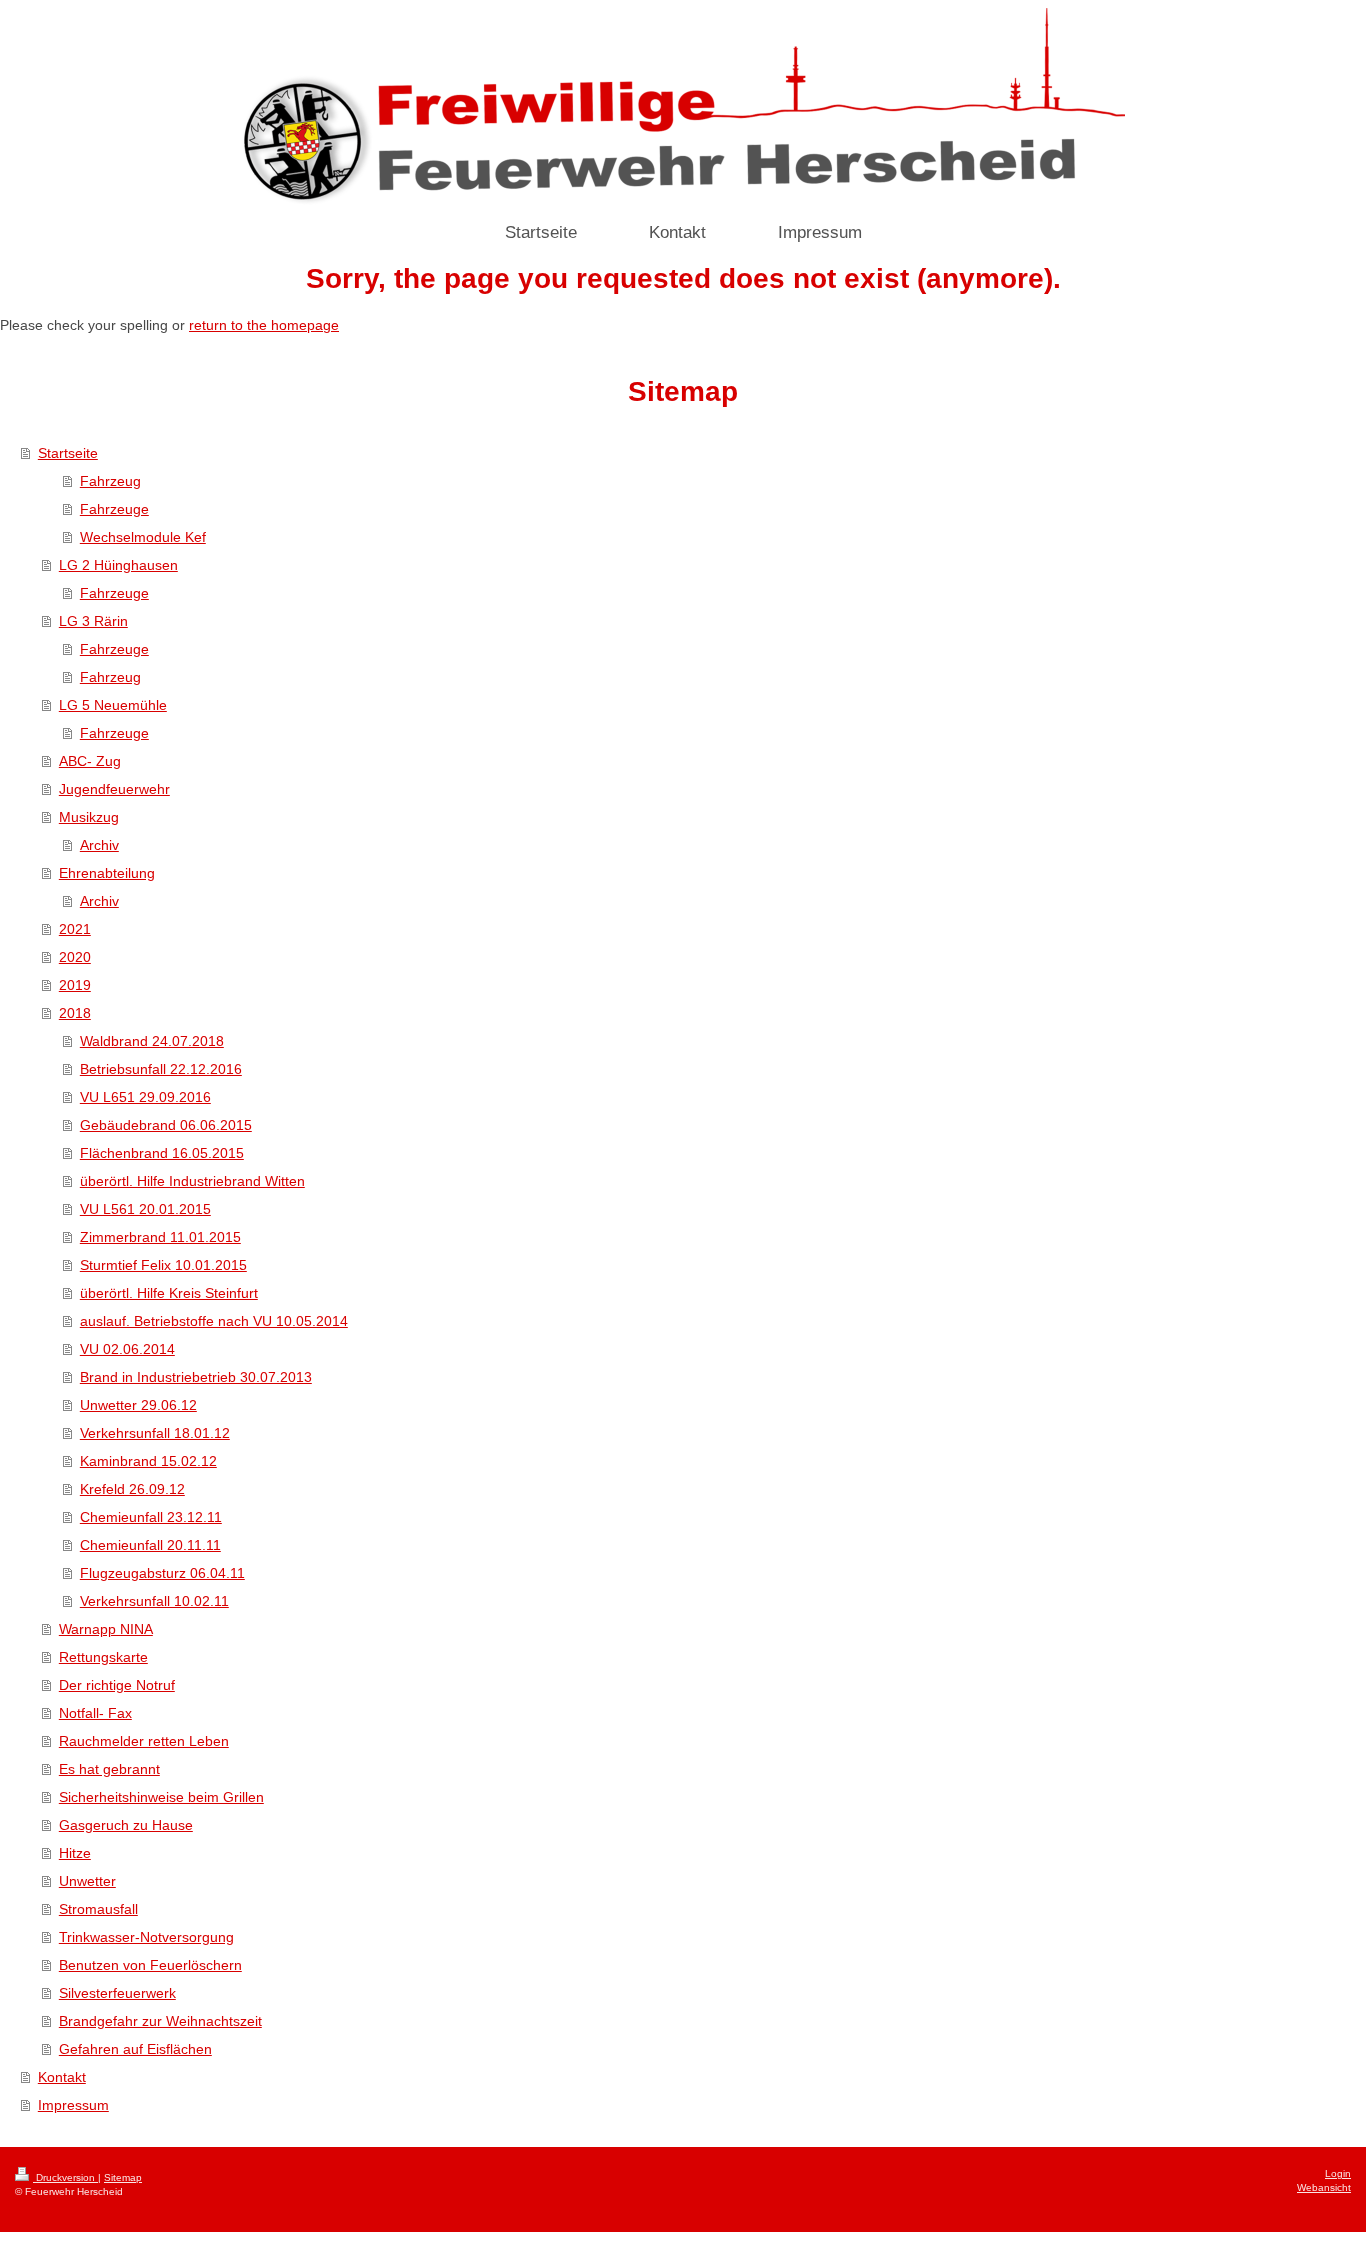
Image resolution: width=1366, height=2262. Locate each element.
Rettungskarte (103, 1657)
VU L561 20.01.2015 (145, 1209)
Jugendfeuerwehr (114, 789)
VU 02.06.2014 (127, 1349)
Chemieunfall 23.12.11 (151, 1517)
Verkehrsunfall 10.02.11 (154, 1601)
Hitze (75, 1853)
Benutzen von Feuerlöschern (150, 1965)
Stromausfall (98, 1909)
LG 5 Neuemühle (113, 705)
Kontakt (62, 2077)
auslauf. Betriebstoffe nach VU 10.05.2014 (214, 1321)
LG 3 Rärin (93, 621)
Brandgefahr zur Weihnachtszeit (160, 2021)
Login (1338, 2173)
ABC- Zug (90, 761)
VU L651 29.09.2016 (145, 1097)
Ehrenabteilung (107, 873)
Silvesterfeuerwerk (117, 1993)
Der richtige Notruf (117, 1685)
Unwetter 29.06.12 (138, 1405)
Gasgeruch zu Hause (126, 1825)
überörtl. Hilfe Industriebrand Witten (192, 1181)
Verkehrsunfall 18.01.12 (155, 1433)
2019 (75, 985)
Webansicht (1324, 2187)
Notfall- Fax (95, 1713)
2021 (75, 929)
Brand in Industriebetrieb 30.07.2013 (196, 1377)
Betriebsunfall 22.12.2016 (161, 1069)
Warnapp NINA (106, 1629)
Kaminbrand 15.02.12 (148, 1461)
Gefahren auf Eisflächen (135, 2049)
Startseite (68, 453)
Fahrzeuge (114, 509)
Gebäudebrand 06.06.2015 (166, 1125)
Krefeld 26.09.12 (132, 1489)
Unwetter (87, 1881)
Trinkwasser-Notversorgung (146, 1937)
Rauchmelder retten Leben (144, 1741)
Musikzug (89, 817)
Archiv (99, 845)
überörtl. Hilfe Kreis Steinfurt (169, 1293)
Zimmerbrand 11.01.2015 (160, 1237)
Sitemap (123, 2177)
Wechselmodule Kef (143, 537)
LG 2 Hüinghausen (118, 565)
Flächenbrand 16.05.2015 (162, 1153)
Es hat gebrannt (109, 1769)
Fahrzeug (110, 481)
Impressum (73, 2105)
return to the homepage (264, 325)
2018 (75, 1013)
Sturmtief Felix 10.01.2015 (163, 1265)
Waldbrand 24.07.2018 (152, 1041)
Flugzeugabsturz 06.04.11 (162, 1573)
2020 (75, 957)
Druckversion (65, 2177)
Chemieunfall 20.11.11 (150, 1545)
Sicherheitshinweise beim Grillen (161, 1797)
